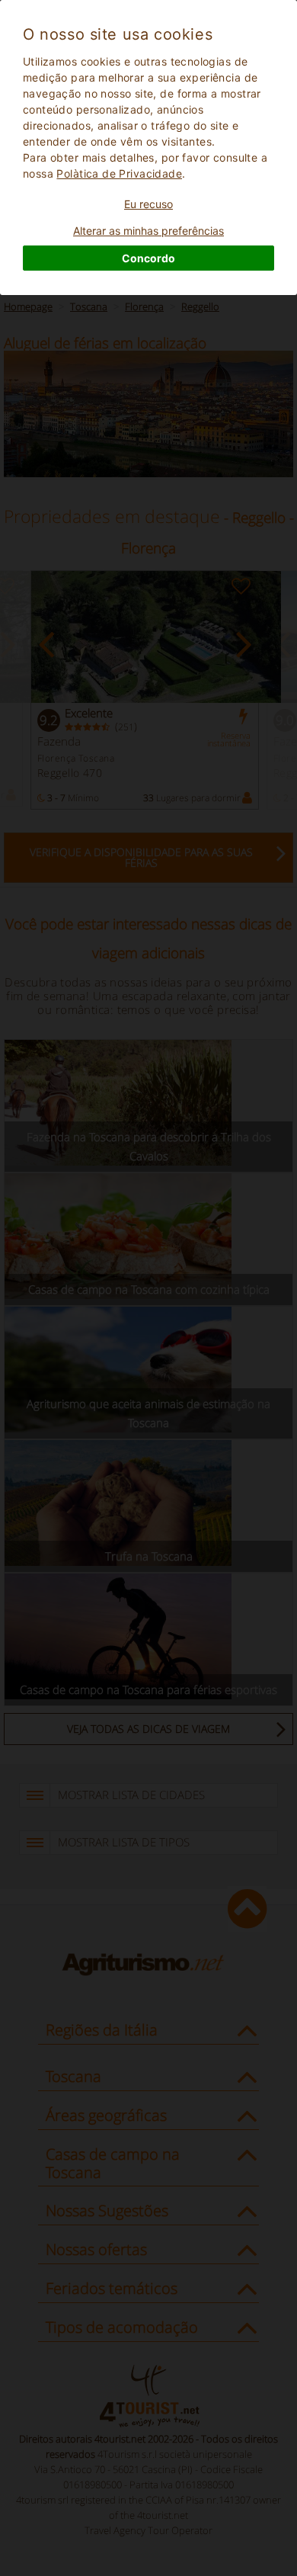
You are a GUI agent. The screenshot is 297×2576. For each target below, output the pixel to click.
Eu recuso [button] (148, 204)
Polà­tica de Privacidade (119, 173)
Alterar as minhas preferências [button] (148, 231)
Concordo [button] (148, 258)
